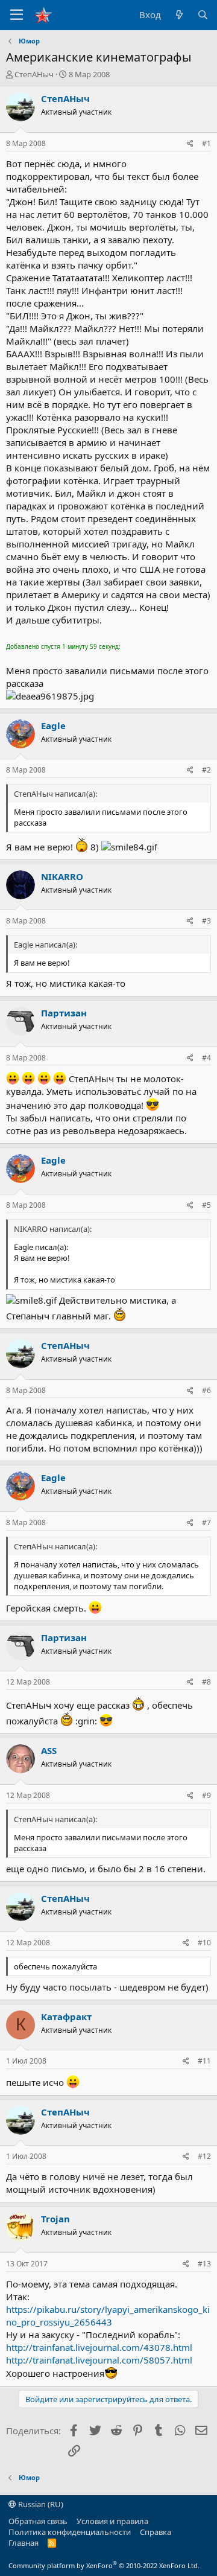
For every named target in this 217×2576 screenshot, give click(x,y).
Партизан (64, 1013)
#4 (206, 1058)
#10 (204, 1943)
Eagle (53, 725)
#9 (206, 1795)
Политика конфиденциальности (70, 2532)
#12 (204, 2156)
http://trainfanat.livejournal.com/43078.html (99, 2347)
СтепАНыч (34, 74)
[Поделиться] (190, 144)
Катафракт (66, 2016)
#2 (206, 770)
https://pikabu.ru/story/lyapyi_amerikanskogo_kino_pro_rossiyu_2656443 (108, 2316)
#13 (204, 2264)
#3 (206, 921)
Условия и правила (112, 2521)
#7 (206, 1522)
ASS (49, 1750)
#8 (206, 1682)
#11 (204, 2061)
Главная (24, 2543)
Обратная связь (38, 2521)
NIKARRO (62, 876)
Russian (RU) (40, 2504)
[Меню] (17, 15)
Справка (156, 2532)
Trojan (55, 2219)
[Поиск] (203, 15)
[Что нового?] (179, 15)
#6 (206, 1390)
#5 (206, 1205)
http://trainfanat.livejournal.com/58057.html (99, 2360)
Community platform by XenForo (104, 2565)
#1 (206, 143)
